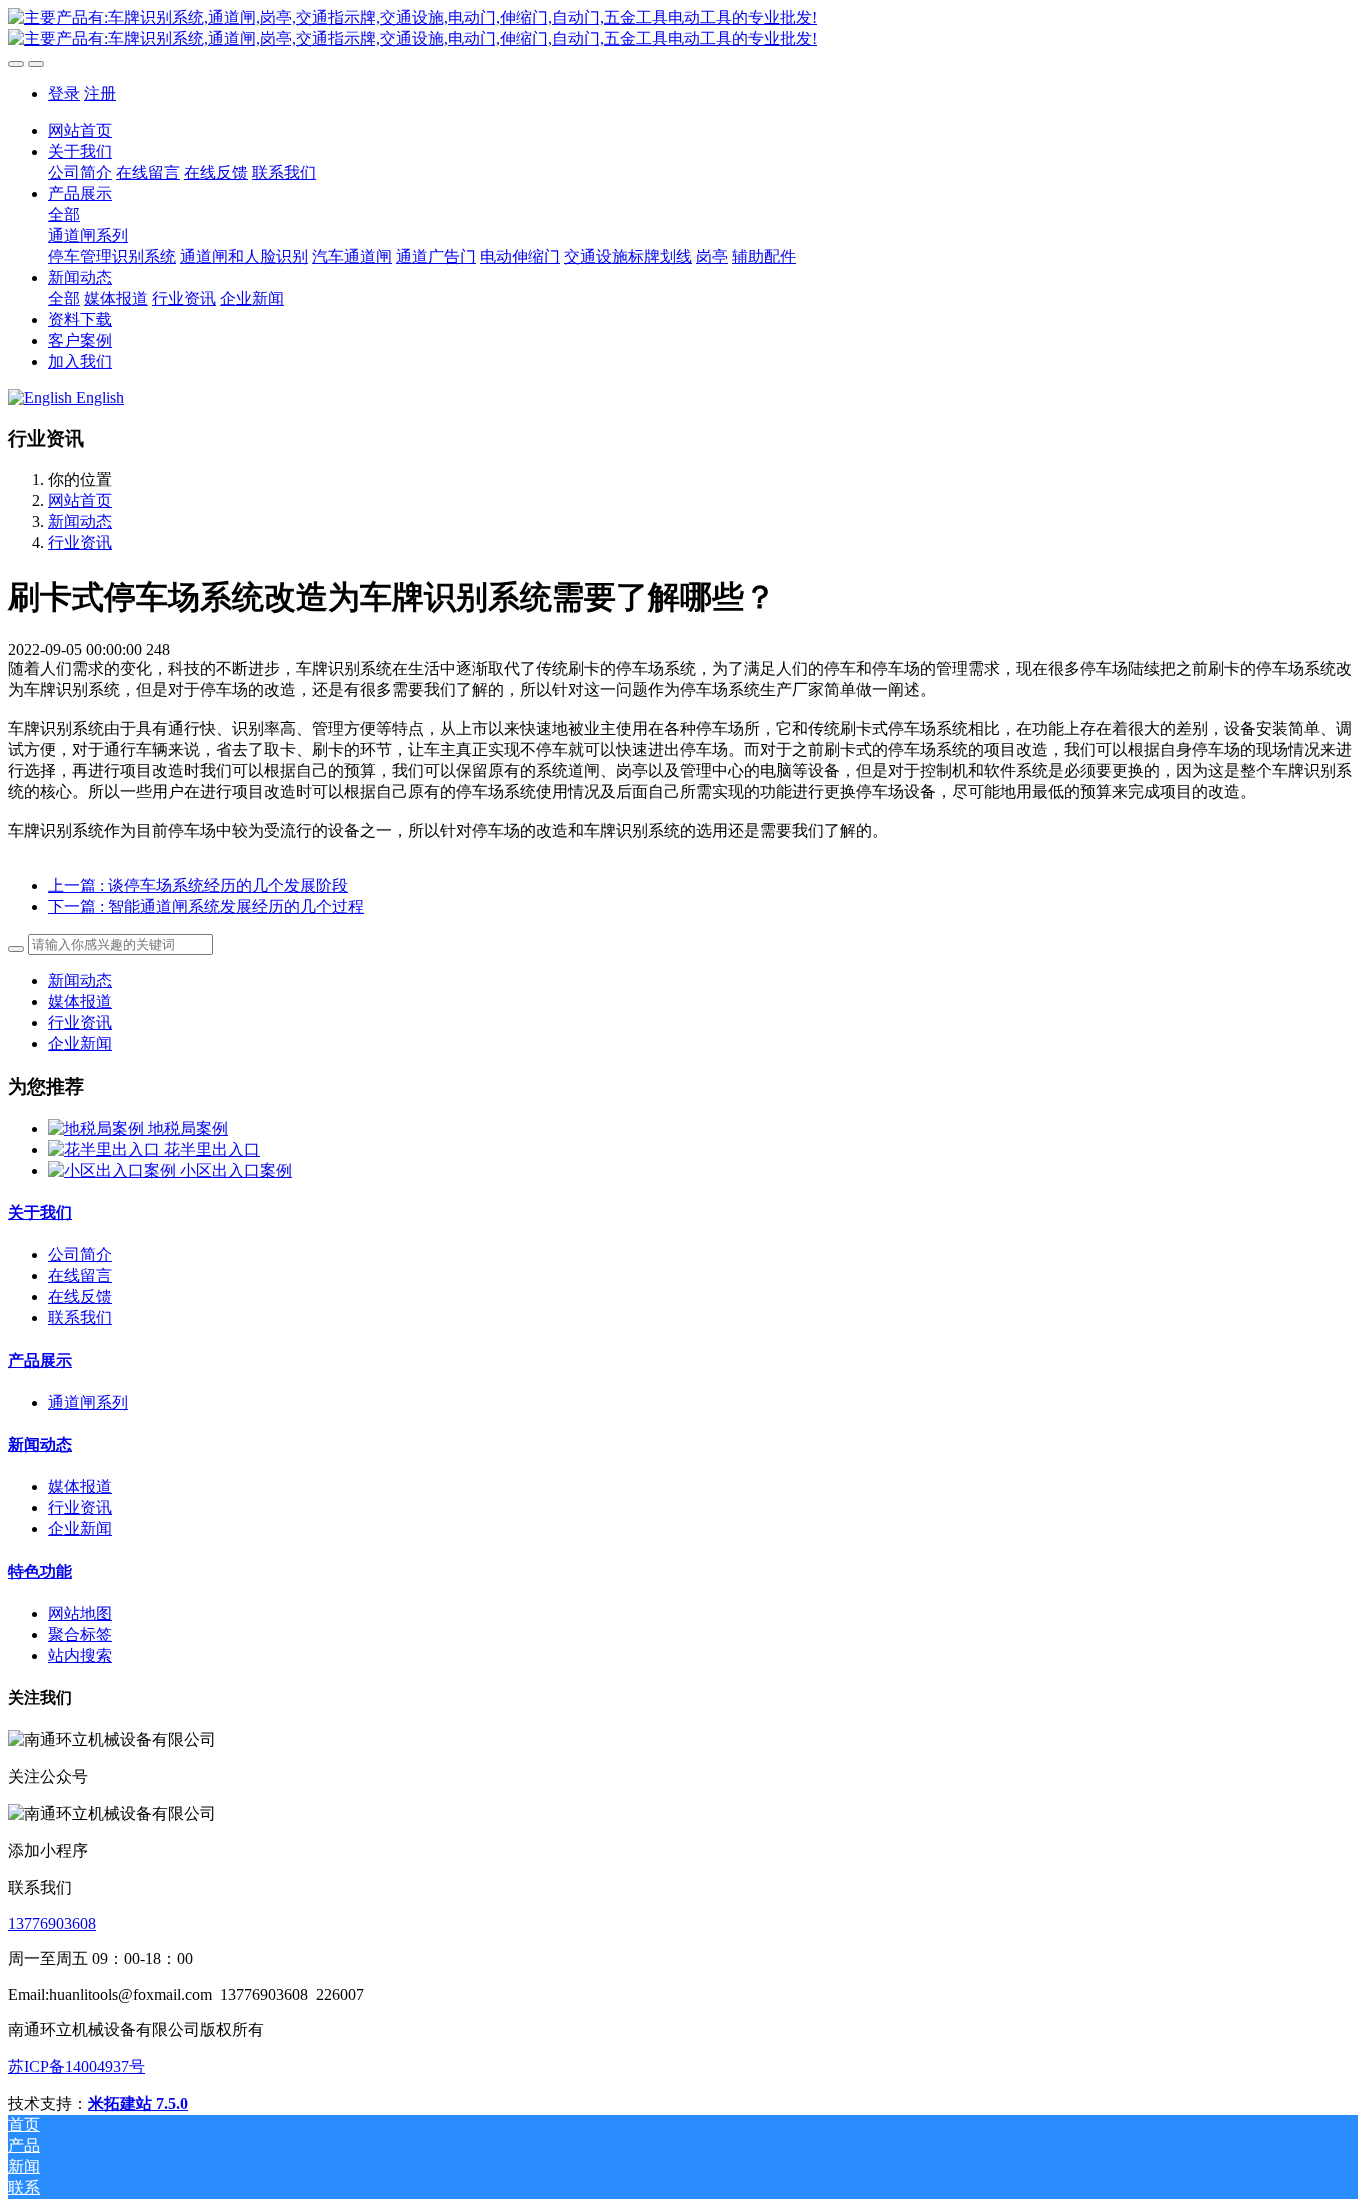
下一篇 (206, 906)
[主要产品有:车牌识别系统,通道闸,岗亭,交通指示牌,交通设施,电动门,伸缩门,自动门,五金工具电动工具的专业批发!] (683, 29)
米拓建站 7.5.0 (138, 2103)
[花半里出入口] (106, 1149)
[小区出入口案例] (114, 1170)
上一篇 (198, 885)
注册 (100, 93)
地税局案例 (188, 1128)
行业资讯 (80, 542)
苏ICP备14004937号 (76, 2066)
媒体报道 (80, 1001)
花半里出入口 (212, 1149)
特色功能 (40, 1571)
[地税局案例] (98, 1128)
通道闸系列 (88, 1402)
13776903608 (52, 1923)
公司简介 (80, 1254)
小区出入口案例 (236, 1170)
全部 (64, 214)
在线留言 (80, 1275)
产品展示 (40, 1360)
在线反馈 (80, 1296)
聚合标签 (80, 1634)
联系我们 (80, 1317)
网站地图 (80, 1613)
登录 (64, 93)
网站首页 (80, 130)
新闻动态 (80, 521)
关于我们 (40, 1212)
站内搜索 (80, 1655)
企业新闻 (80, 1043)
